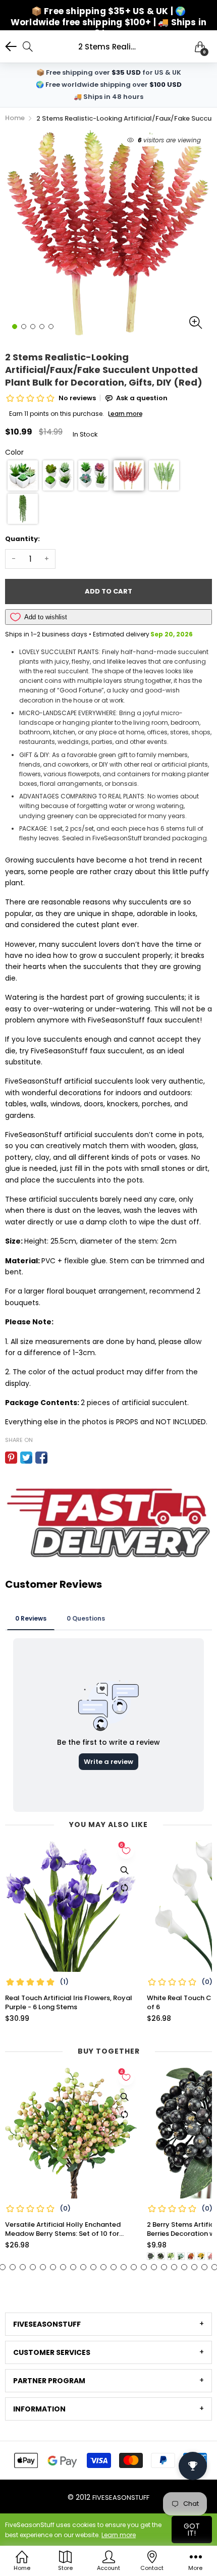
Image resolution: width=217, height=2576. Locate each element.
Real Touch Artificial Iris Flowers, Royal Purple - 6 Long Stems (69, 2003)
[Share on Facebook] (41, 1458)
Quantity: (22, 539)
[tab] (108, 2324)
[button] (23, 475)
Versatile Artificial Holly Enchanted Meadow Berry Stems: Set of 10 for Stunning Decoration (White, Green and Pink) (70, 2229)
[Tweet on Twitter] (26, 1458)
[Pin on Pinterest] (11, 1458)
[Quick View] (124, 1870)
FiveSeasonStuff (121, 2498)
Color (14, 452)
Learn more (119, 2535)
